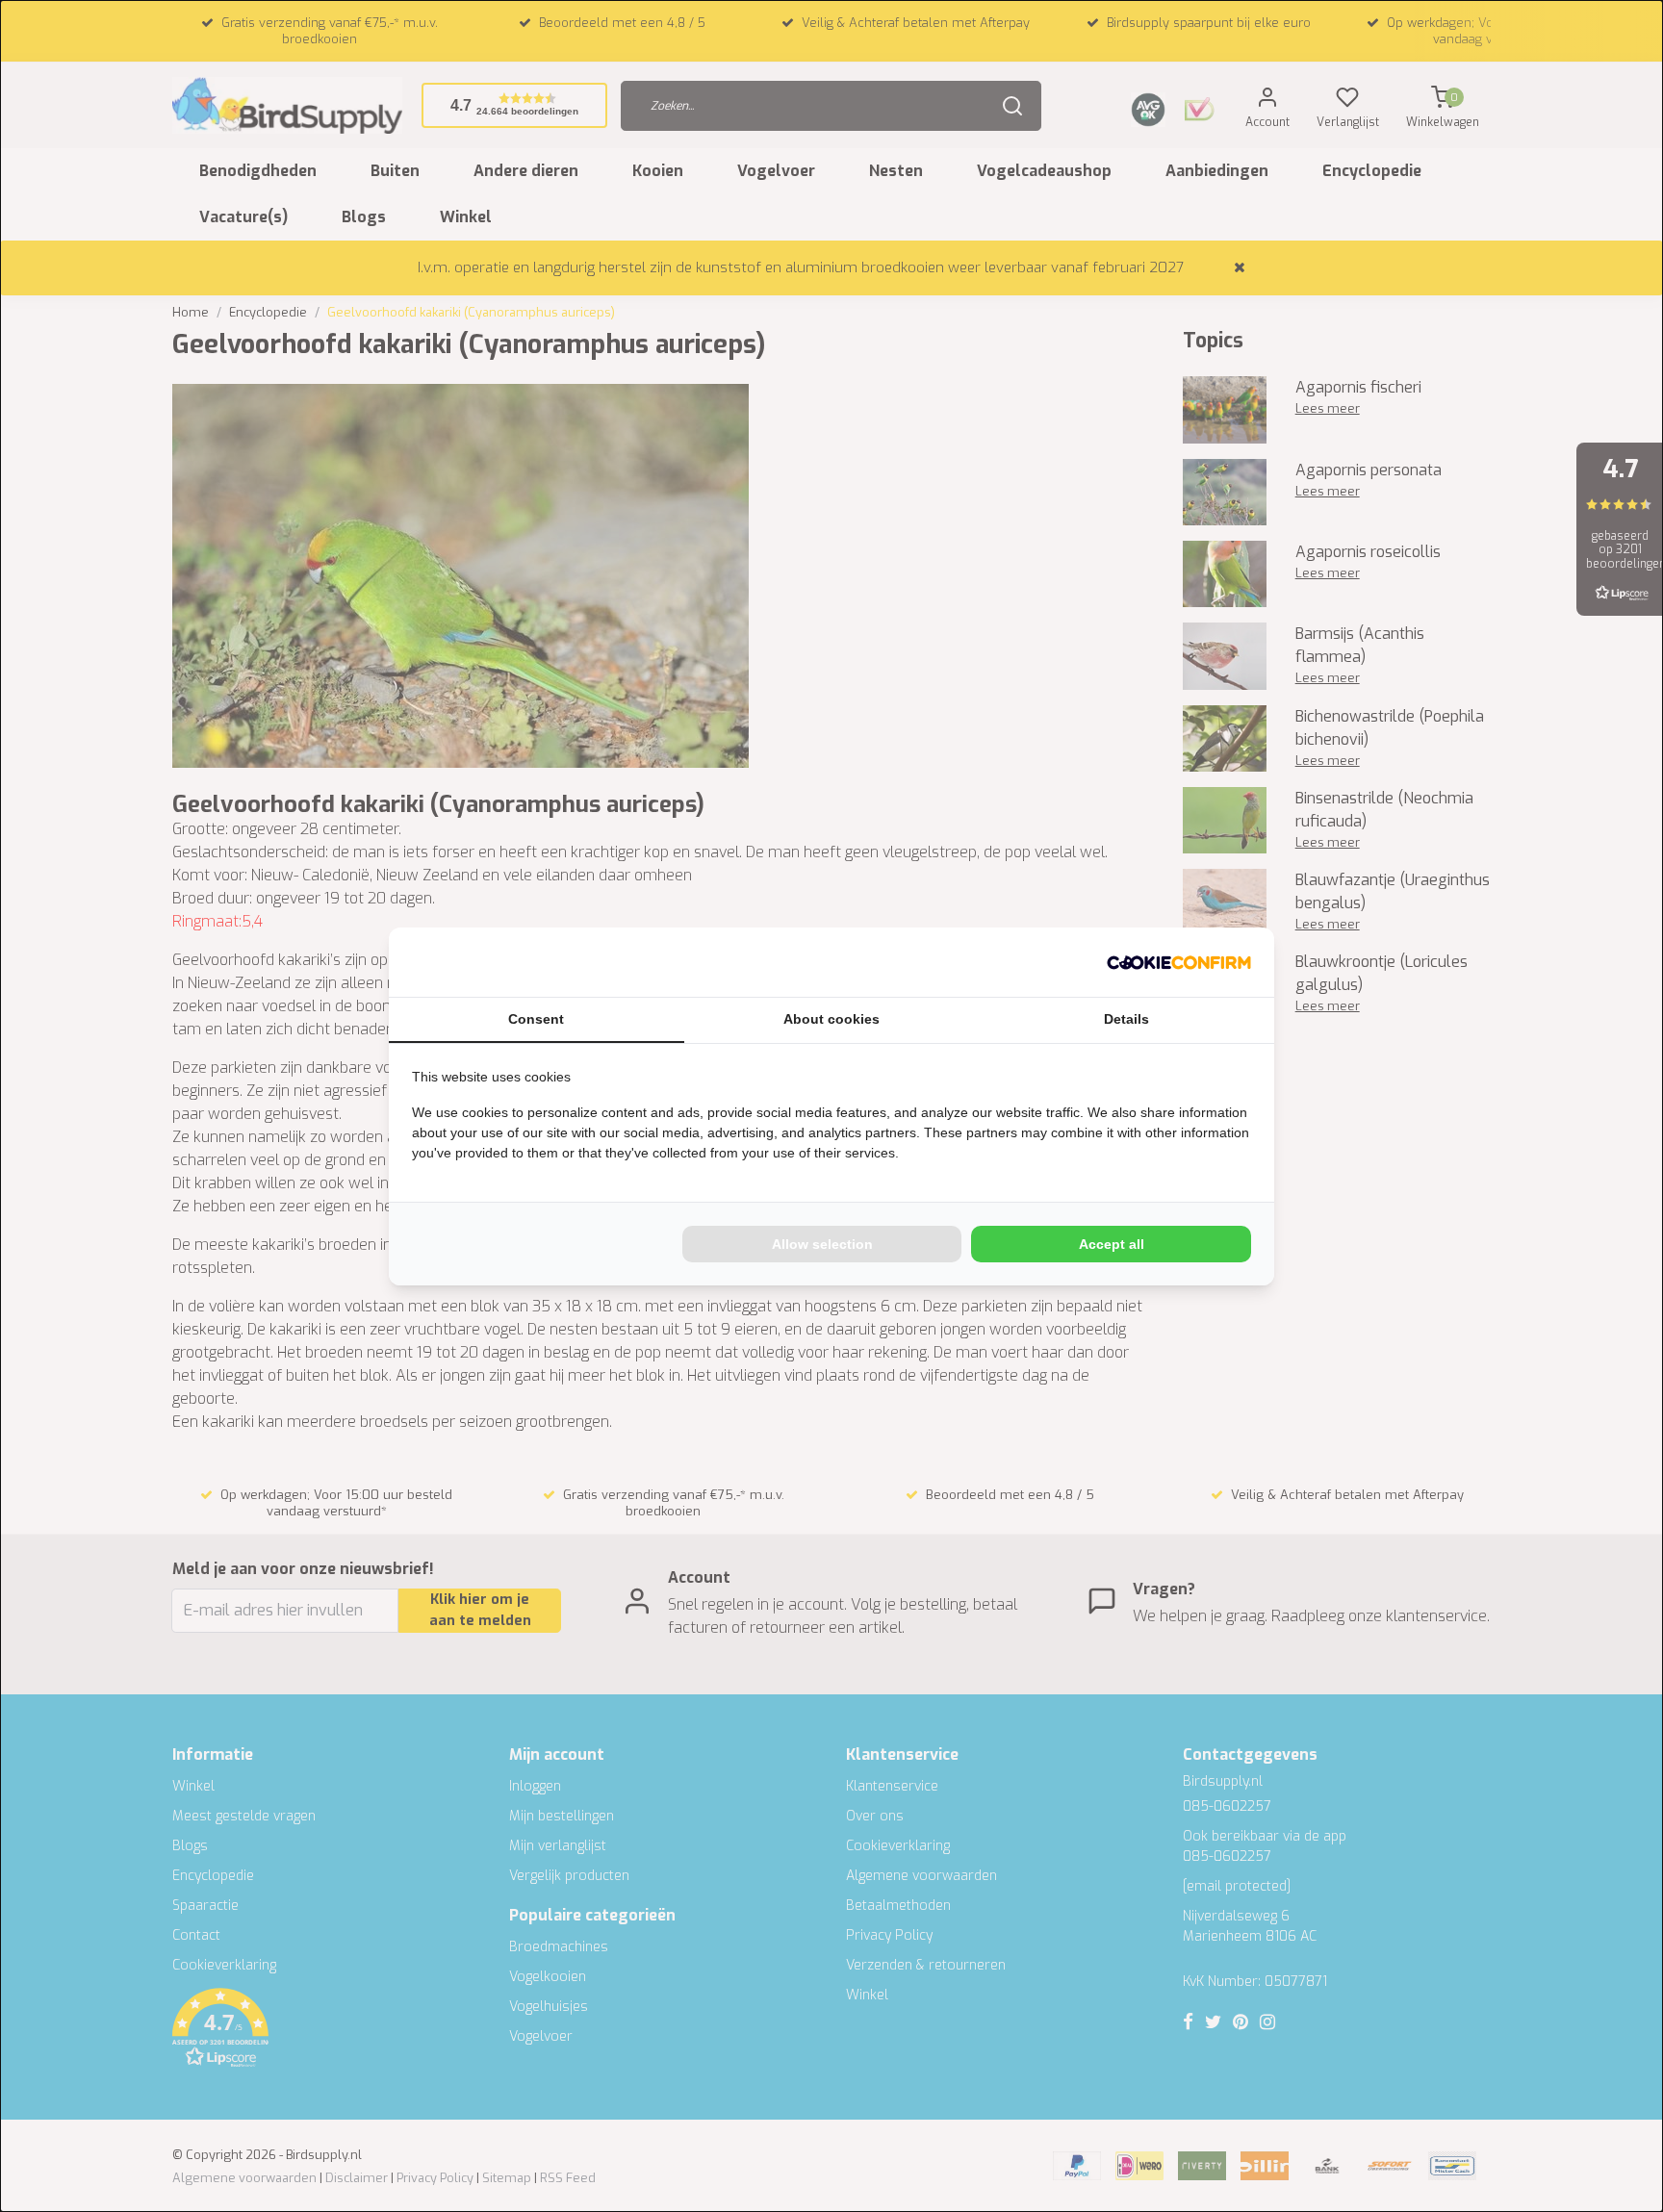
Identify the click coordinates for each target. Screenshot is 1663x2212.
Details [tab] (1126, 1019)
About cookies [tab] (831, 1019)
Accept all (1112, 1244)
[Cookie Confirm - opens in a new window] (1179, 962)
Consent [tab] (536, 1019)
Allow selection (822, 1244)
